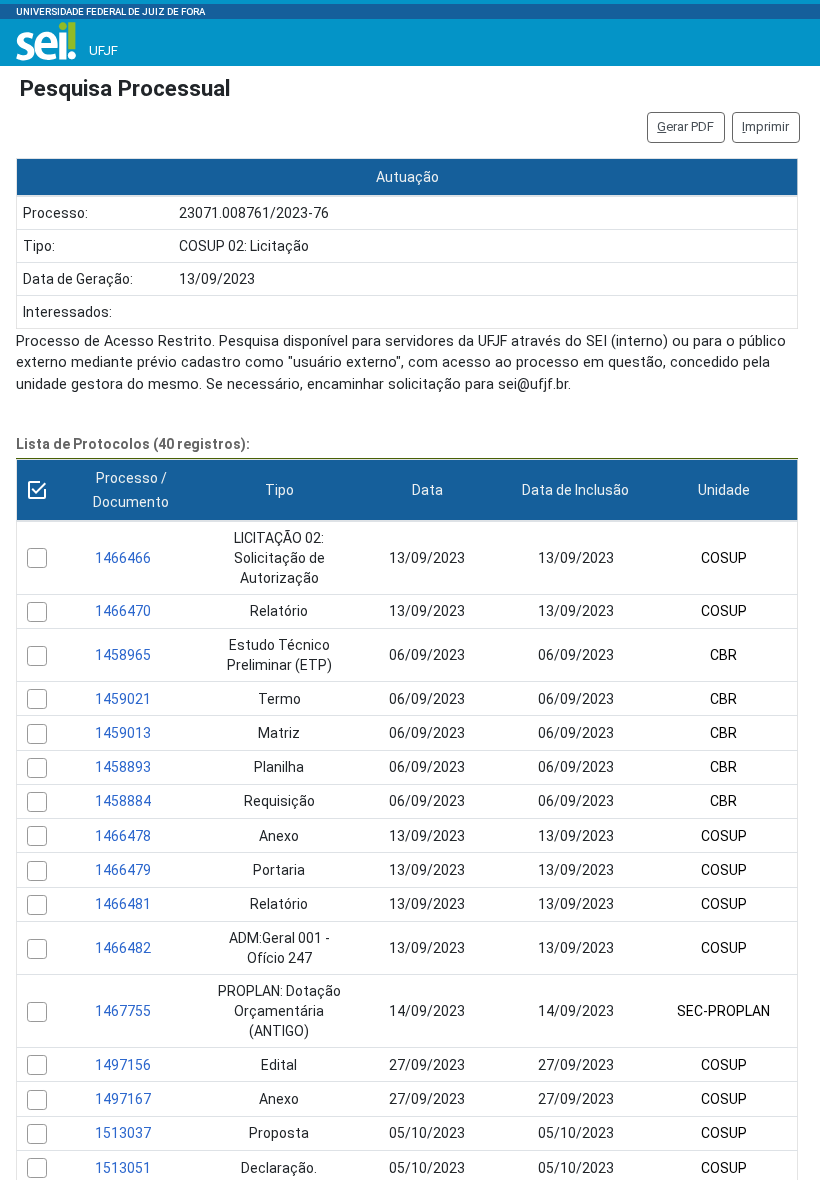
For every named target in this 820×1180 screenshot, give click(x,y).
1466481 (123, 904)
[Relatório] (37, 612)
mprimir (765, 126)
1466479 (123, 870)
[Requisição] (37, 802)
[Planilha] (37, 768)
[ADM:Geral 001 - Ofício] (37, 949)
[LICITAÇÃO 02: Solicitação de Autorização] (37, 558)
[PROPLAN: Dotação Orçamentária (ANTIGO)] (37, 1012)
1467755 (123, 1011)
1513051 (123, 1168)
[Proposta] (37, 1134)
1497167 (123, 1099)
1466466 (123, 558)
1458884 (123, 801)
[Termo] (37, 699)
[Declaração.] (37, 1168)
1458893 (123, 767)
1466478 (123, 836)
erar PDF (685, 126)
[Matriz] (37, 734)
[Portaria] (37, 871)
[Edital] (37, 1065)
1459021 (123, 699)
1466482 (123, 948)
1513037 (123, 1133)
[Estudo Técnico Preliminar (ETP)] (37, 656)
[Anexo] (37, 836)
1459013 (123, 733)
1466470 (123, 611)
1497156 (123, 1065)
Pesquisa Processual (125, 88)
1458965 (123, 655)
